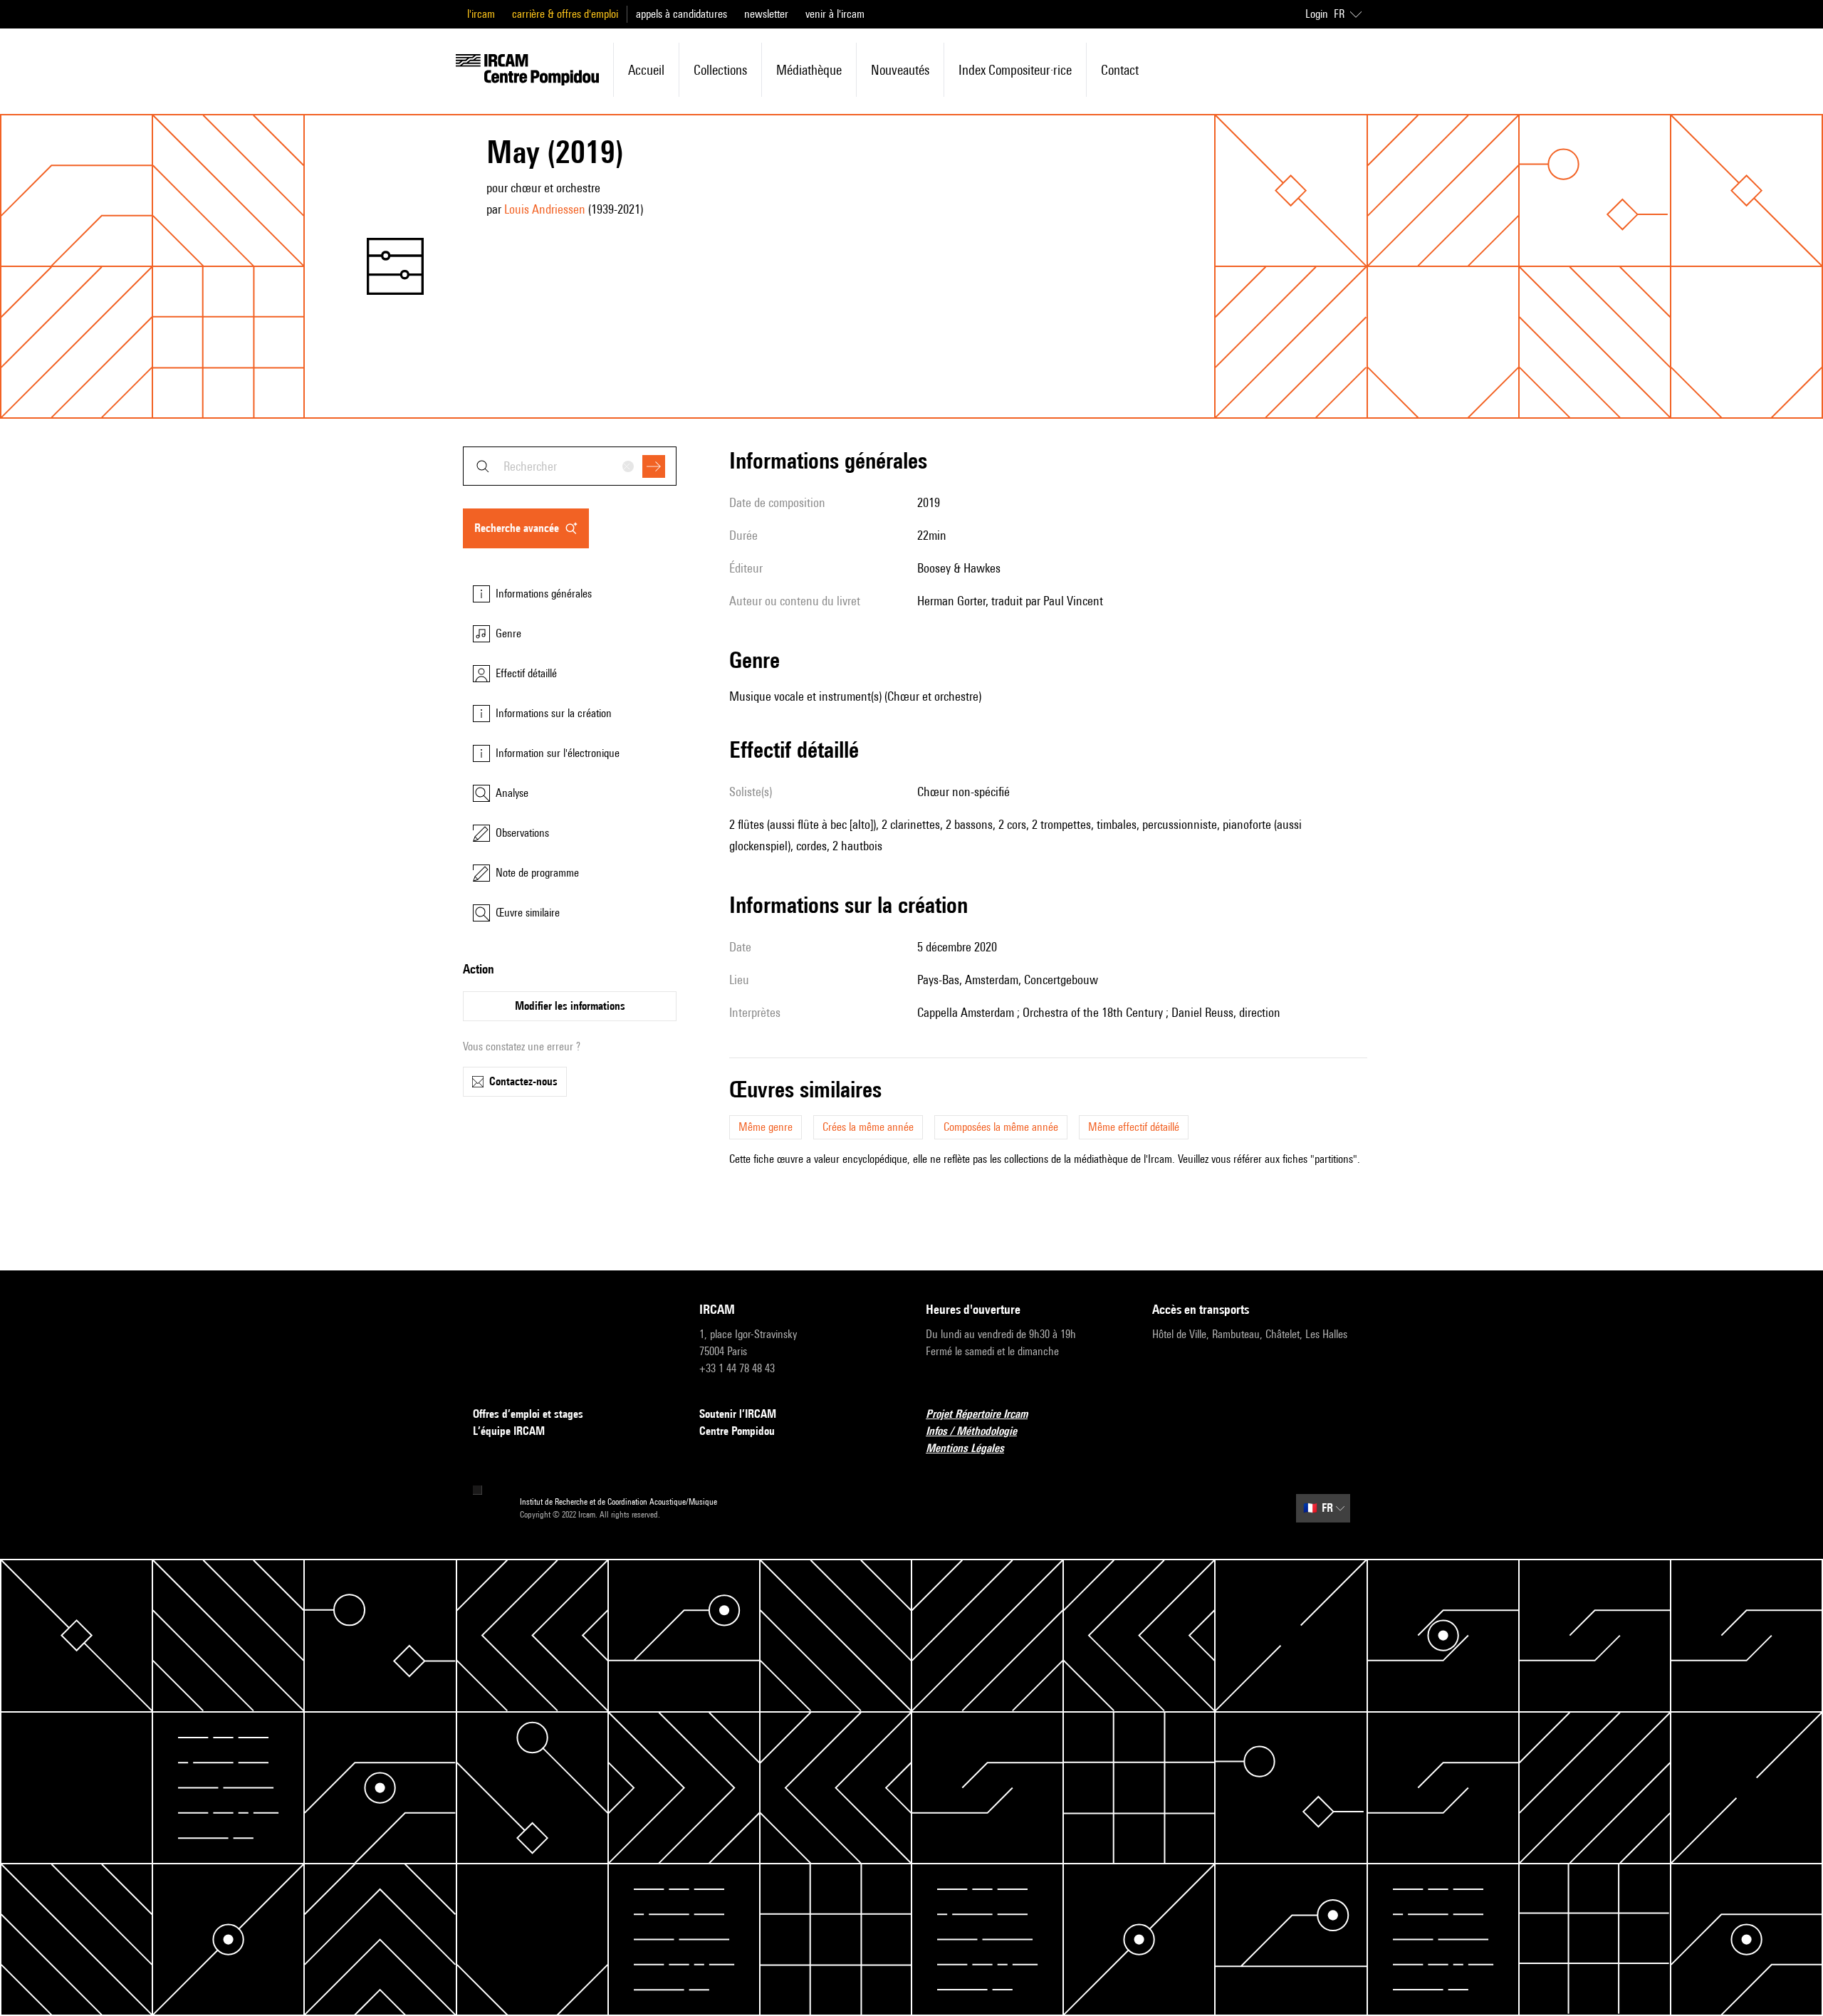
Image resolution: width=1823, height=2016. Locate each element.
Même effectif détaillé (1134, 1127)
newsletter (766, 14)
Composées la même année (1001, 1127)
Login (1317, 14)
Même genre (766, 1127)
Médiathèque (809, 70)
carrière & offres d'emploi (565, 14)
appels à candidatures (681, 14)
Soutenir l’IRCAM (738, 1414)
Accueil (646, 70)
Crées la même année (868, 1127)
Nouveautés (900, 70)
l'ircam (481, 14)
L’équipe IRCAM (509, 1431)
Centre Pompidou (737, 1431)
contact (1120, 70)
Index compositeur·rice (1015, 70)
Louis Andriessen (545, 209)
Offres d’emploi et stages (528, 1414)
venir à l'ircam (835, 14)
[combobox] (570, 466)
